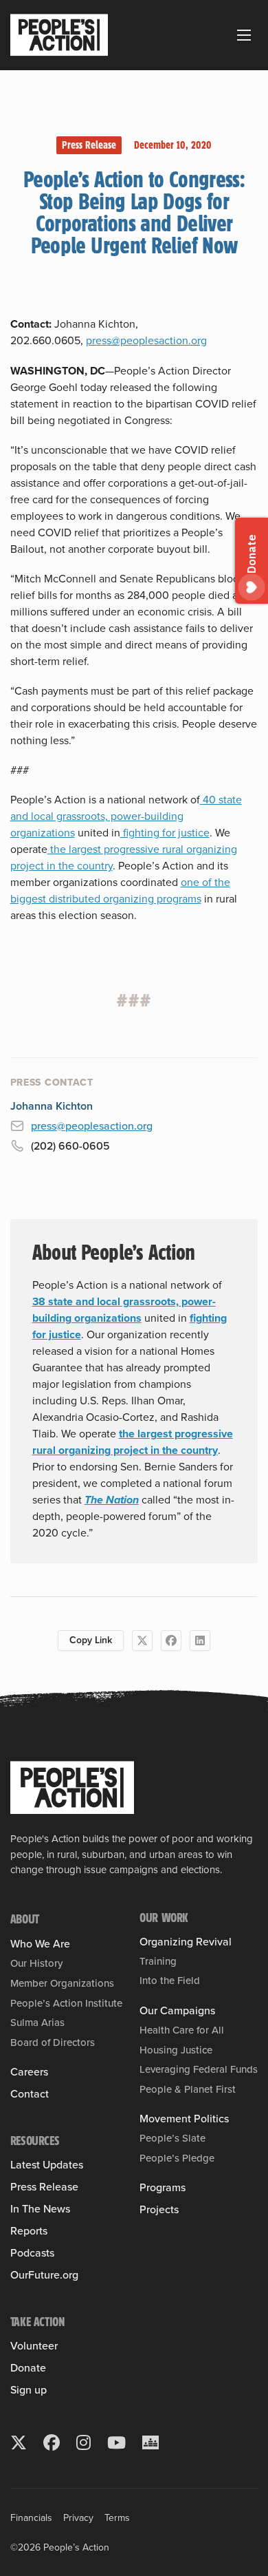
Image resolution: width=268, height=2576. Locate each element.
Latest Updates (47, 2165)
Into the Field (170, 1981)
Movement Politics (184, 2119)
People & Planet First (188, 2089)
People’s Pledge (177, 2158)
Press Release (89, 145)
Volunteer (34, 2346)
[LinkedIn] (200, 1640)
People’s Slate (172, 2138)
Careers (29, 2072)
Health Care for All (182, 2030)
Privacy (78, 2518)
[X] (142, 1640)
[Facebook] (171, 1640)
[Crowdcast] (150, 2442)
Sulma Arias (37, 2023)
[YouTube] (116, 2442)
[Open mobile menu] (244, 35)
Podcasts (32, 2253)
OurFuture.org (44, 2275)
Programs (163, 2188)
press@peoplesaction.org (146, 340)
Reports (29, 2231)
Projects (159, 2210)
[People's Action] (72, 1788)
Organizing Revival (186, 1942)
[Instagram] (83, 2442)
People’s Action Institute (66, 2003)
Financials (31, 2518)
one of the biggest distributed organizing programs (120, 890)
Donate (28, 2368)
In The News (40, 2209)
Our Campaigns (177, 2011)
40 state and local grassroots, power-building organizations (126, 816)
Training (158, 1961)
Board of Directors (53, 2042)
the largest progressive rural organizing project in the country (133, 1442)
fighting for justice (165, 833)
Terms (117, 2518)
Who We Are (40, 1944)
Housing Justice (176, 2050)
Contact (30, 2094)
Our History (36, 1963)
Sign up (29, 2390)
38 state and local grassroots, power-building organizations (124, 1310)
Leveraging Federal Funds (199, 2069)
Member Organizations (62, 1983)
